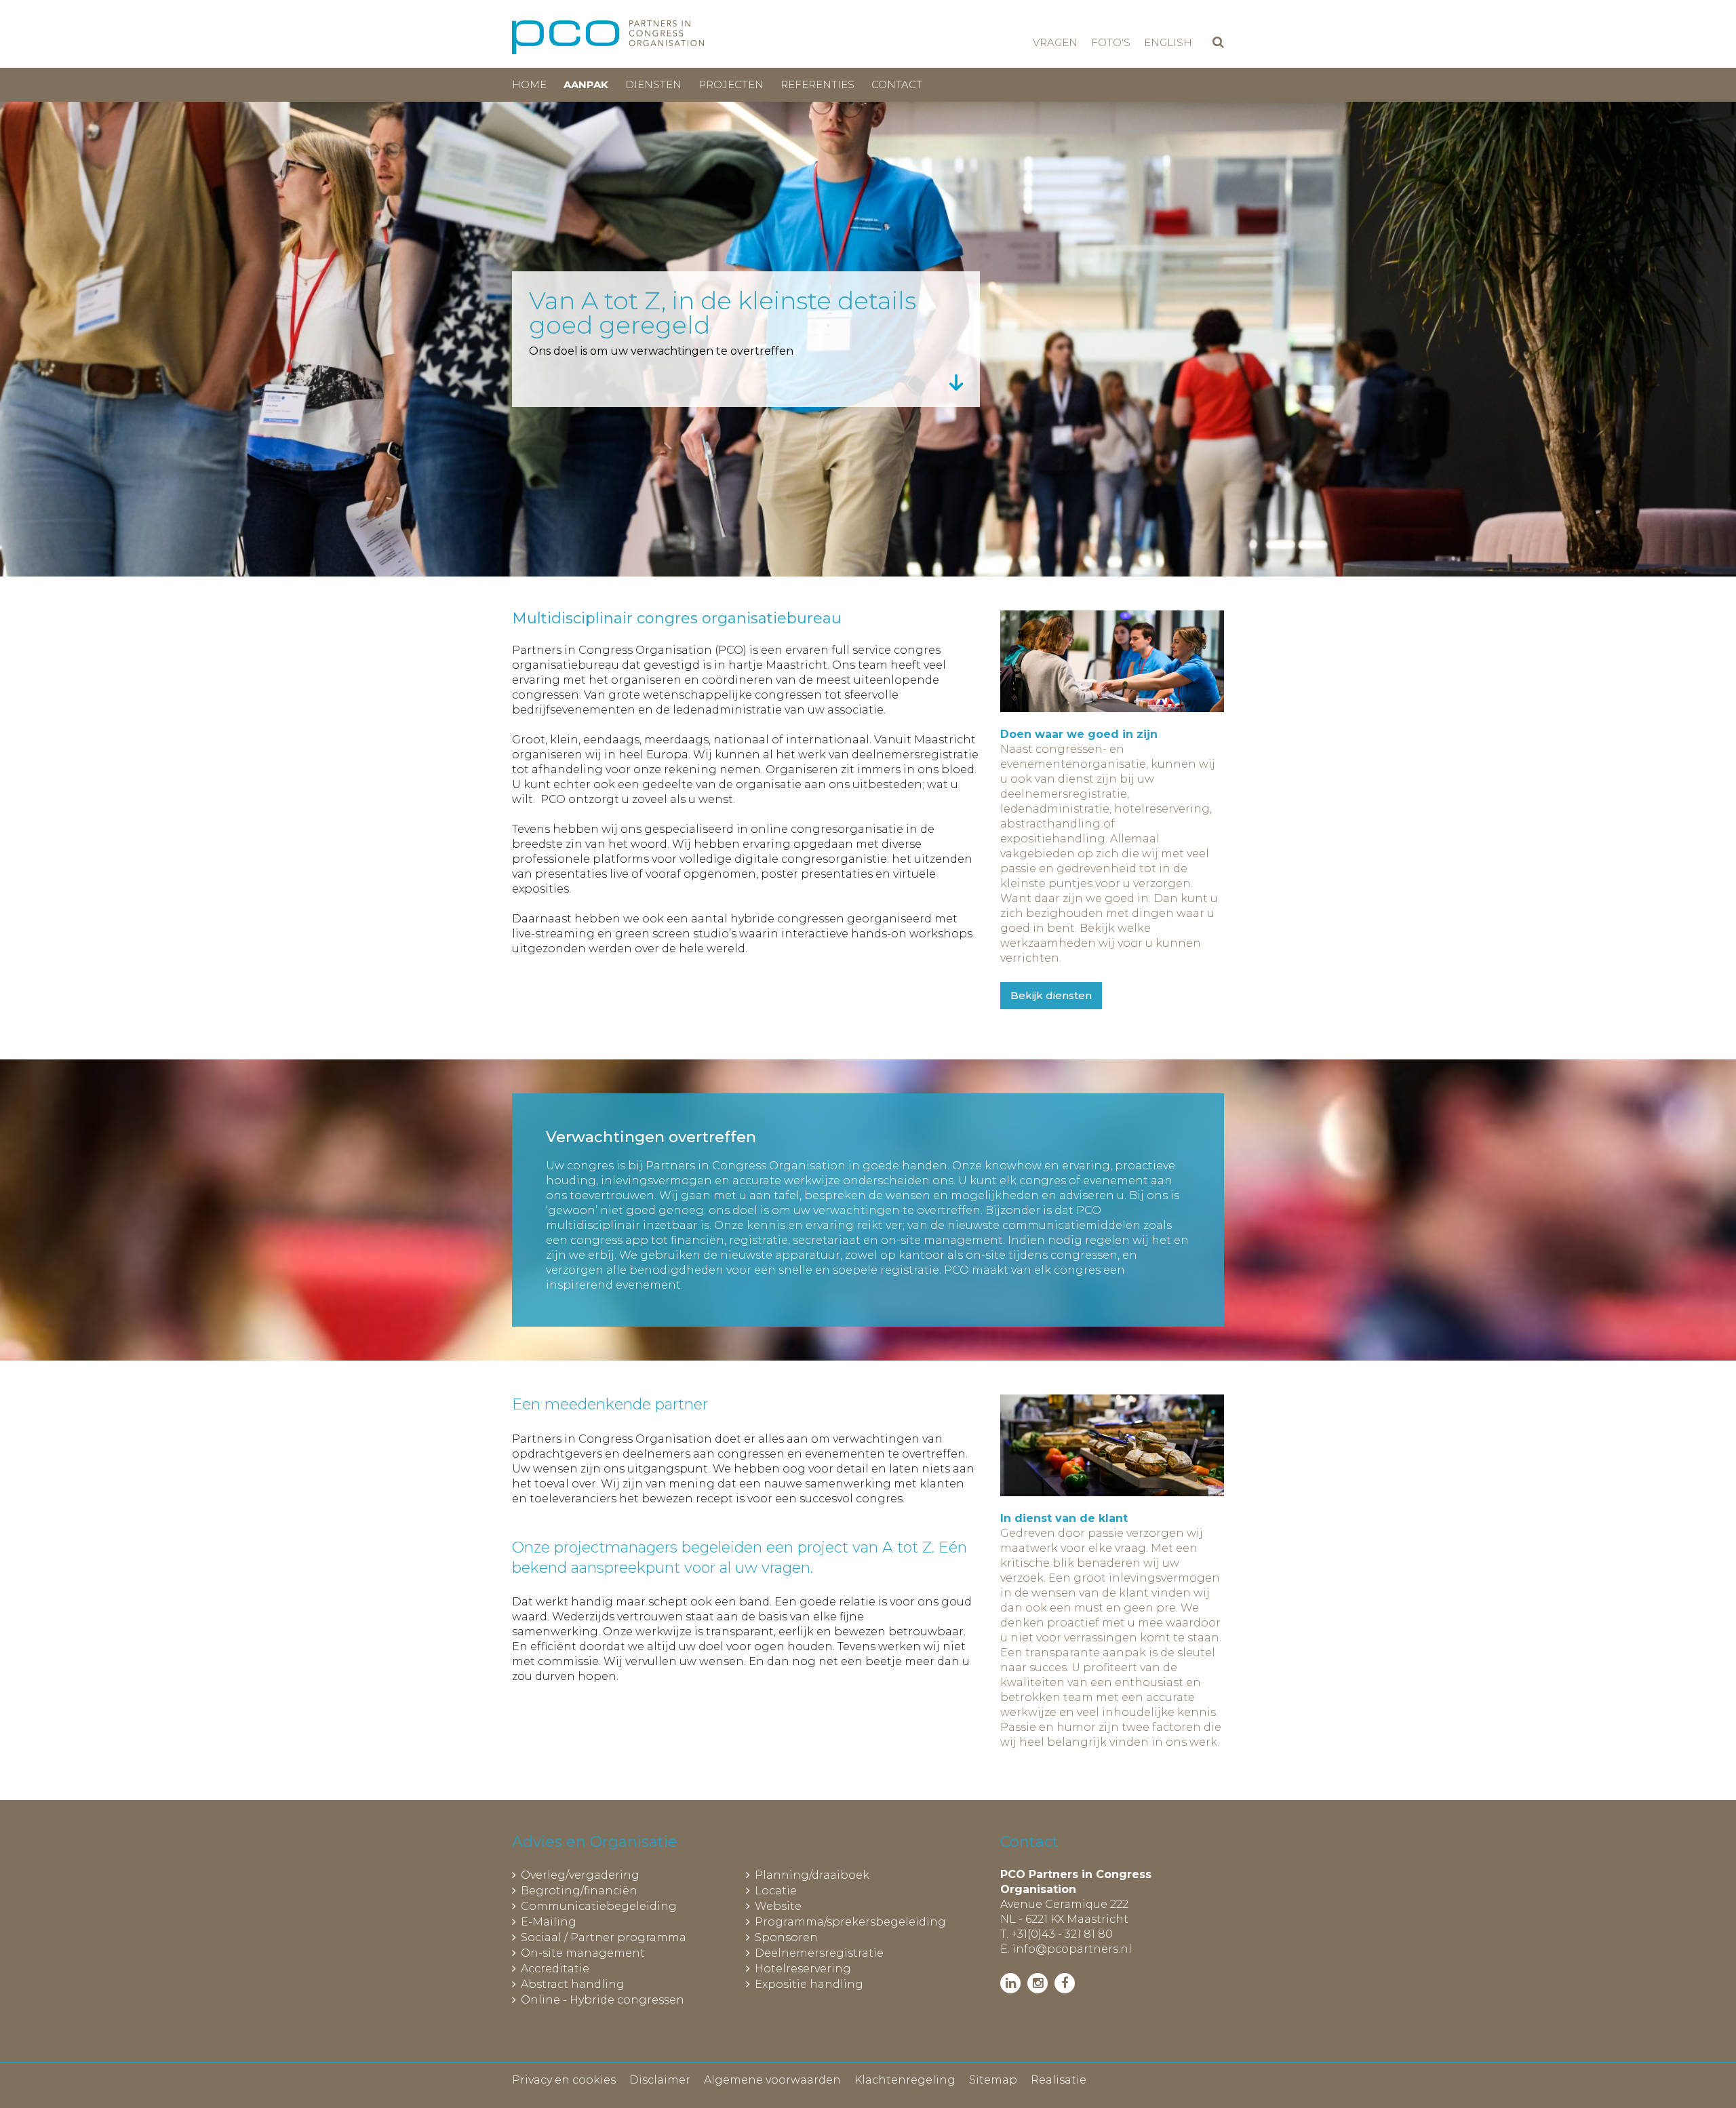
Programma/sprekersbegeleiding (850, 1922)
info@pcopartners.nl (1072, 1949)
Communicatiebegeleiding (599, 1906)
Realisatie (1059, 2080)
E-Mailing (549, 1922)
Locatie (776, 1891)
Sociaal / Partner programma (604, 1937)
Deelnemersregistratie (819, 1953)
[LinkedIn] (1010, 1983)
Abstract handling (573, 1984)
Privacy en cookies (564, 2080)
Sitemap (993, 2080)
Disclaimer (660, 2080)
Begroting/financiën (579, 1891)
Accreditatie (555, 1969)
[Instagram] (1038, 1983)
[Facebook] (1065, 1983)
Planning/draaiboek (812, 1875)
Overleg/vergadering (580, 1875)
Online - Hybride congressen (603, 2000)
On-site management (583, 1953)
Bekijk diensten (1051, 995)
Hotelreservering (803, 1969)
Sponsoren (786, 1937)
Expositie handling (809, 1984)
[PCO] (608, 37)
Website (778, 1906)
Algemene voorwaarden (772, 2080)
